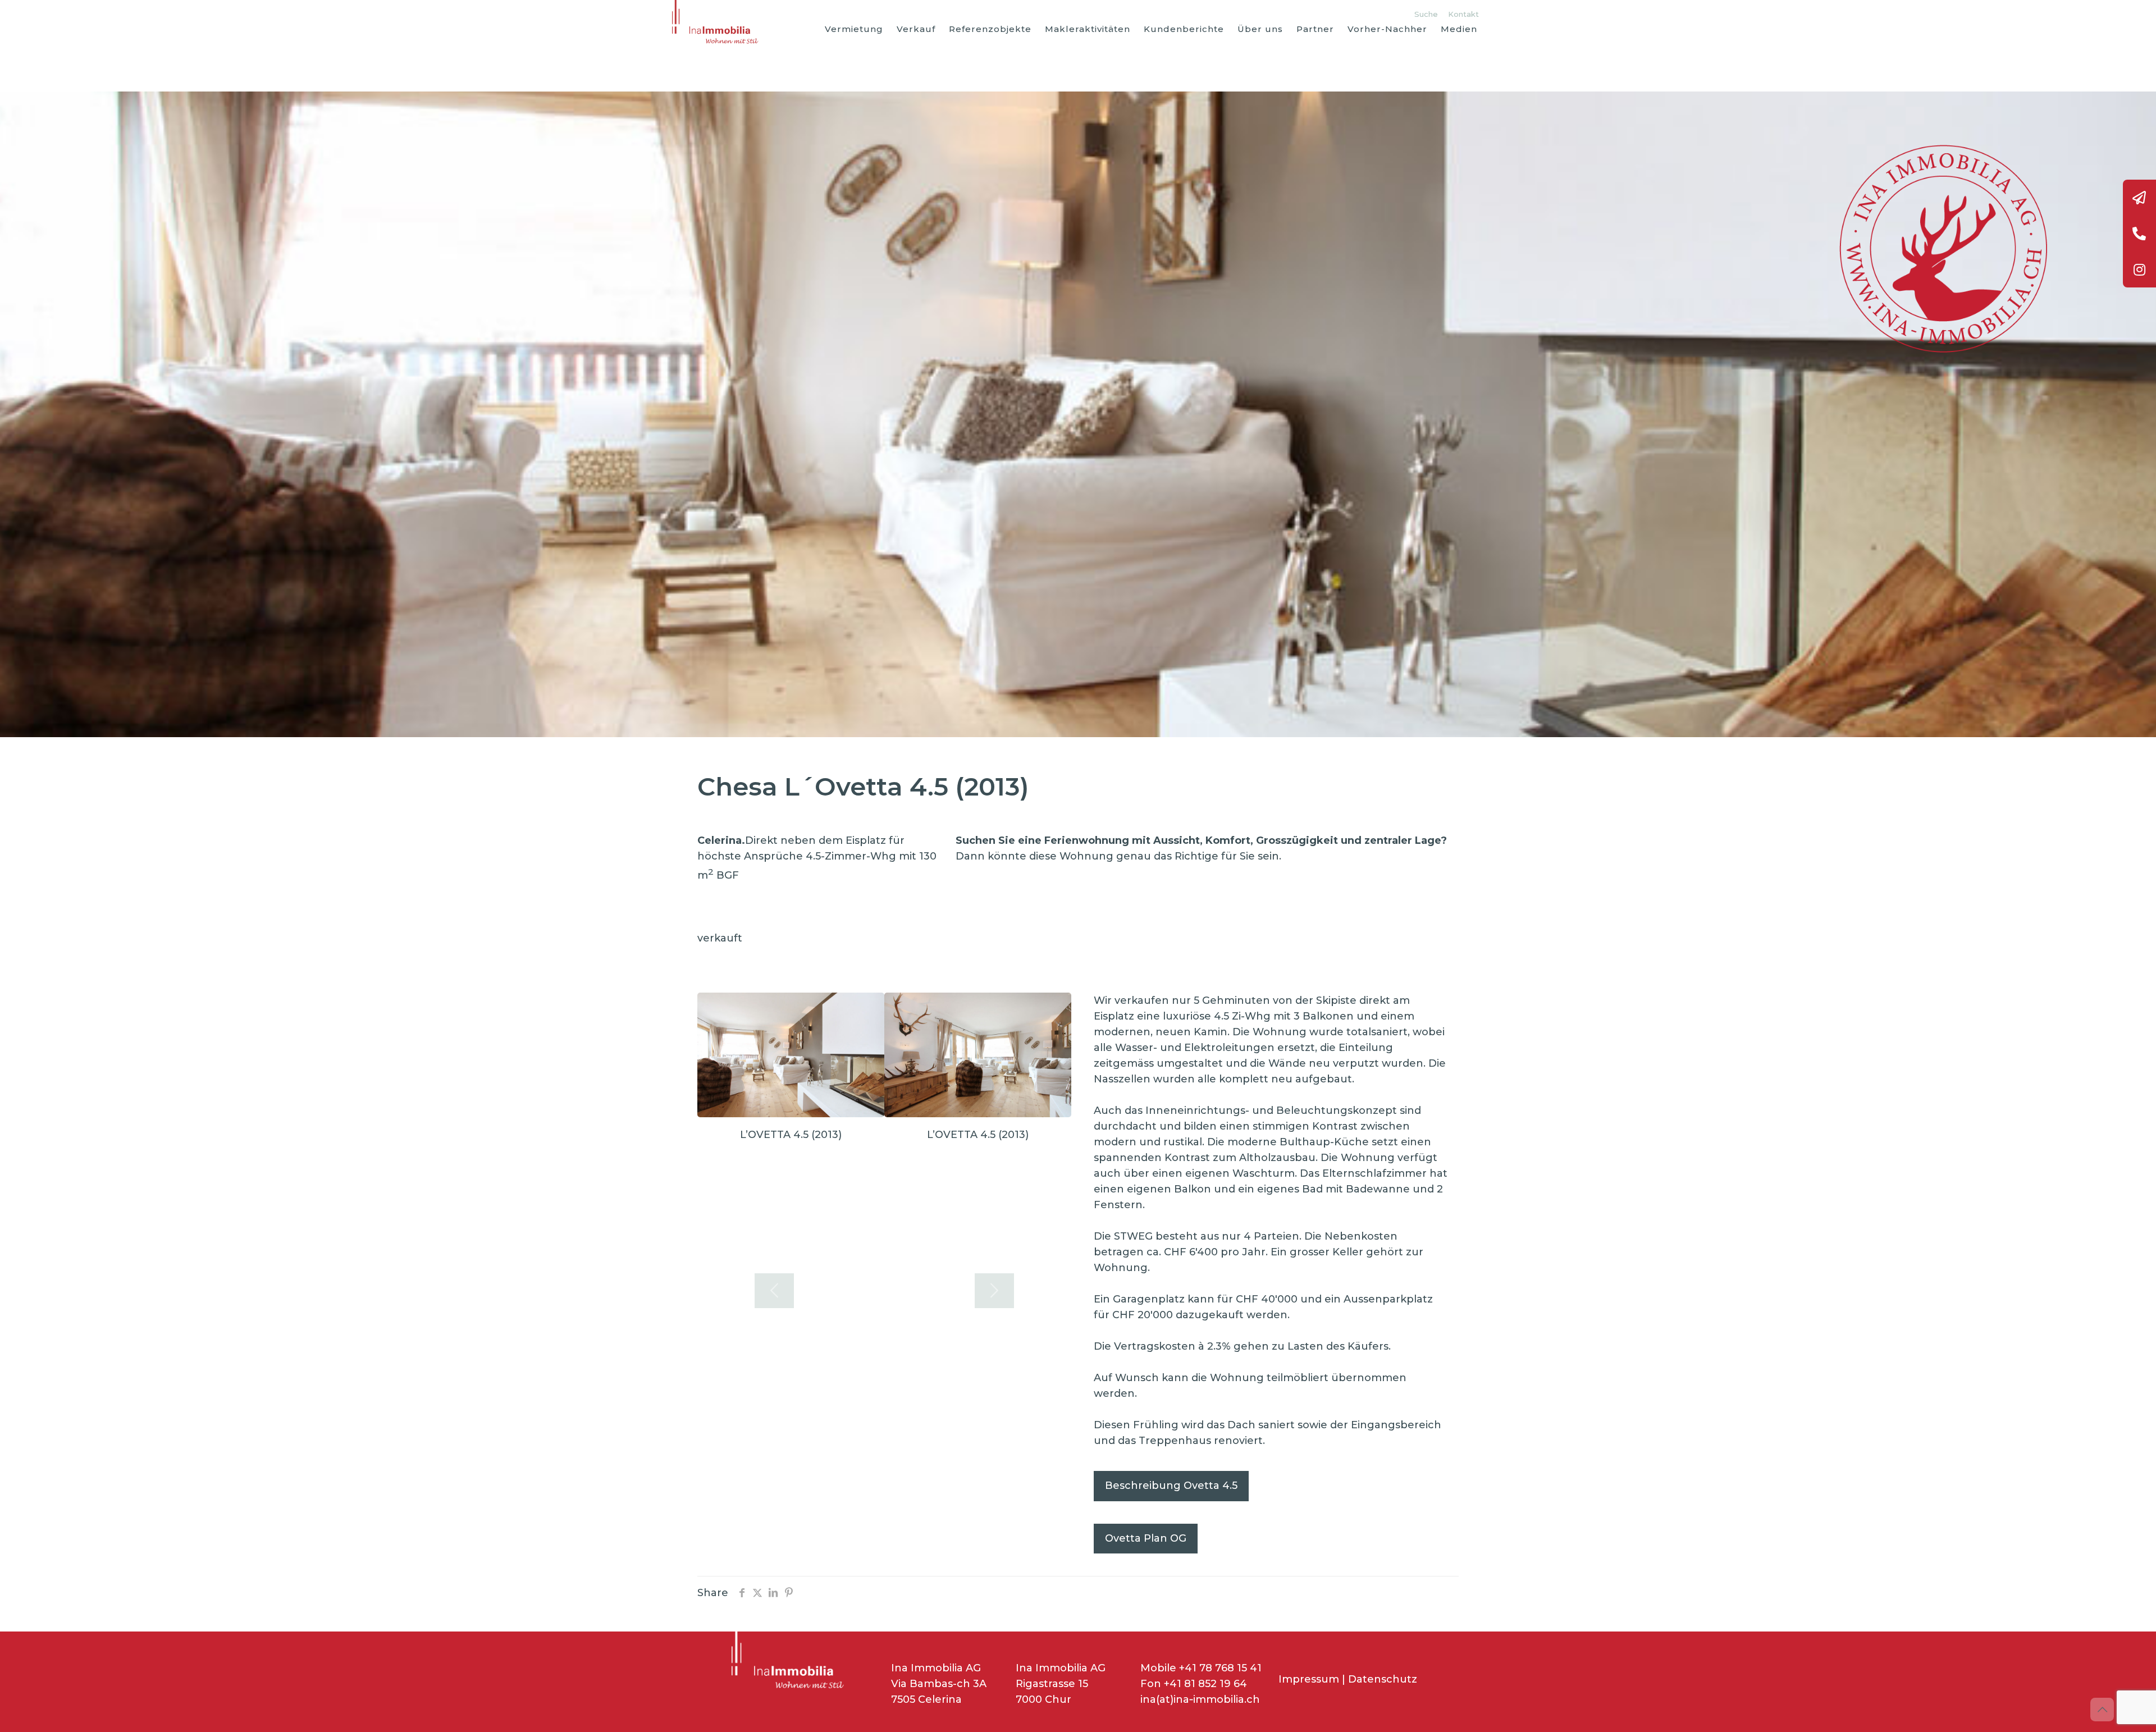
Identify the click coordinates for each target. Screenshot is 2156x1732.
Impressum (1309, 1679)
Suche (1426, 14)
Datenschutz (1383, 1679)
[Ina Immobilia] (718, 22)
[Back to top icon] (2102, 1710)
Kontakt (1463, 14)
